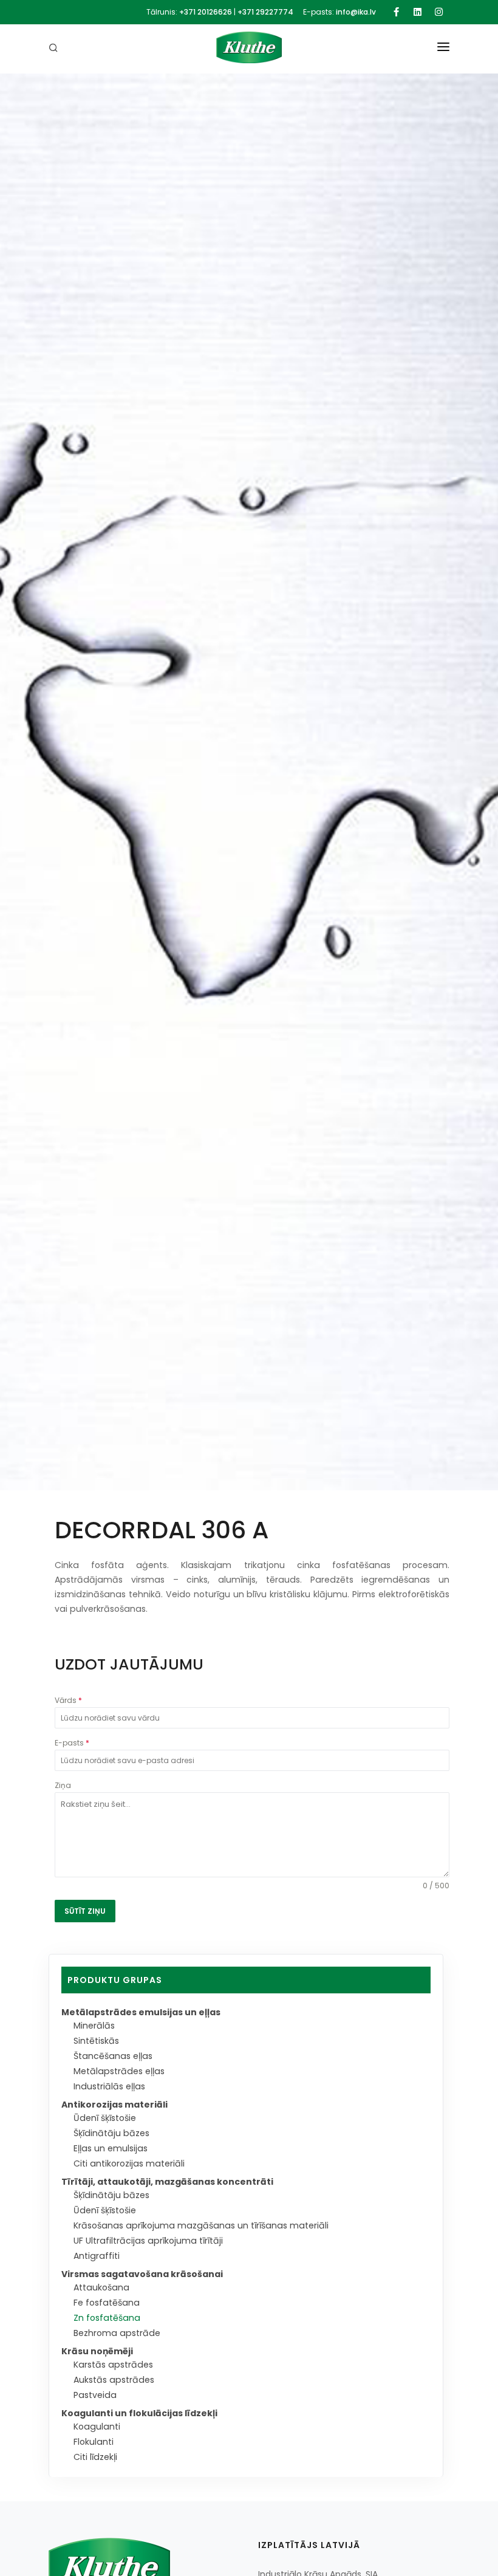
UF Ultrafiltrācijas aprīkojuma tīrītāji (148, 2241)
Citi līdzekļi (95, 2457)
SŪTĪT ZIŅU (85, 1911)
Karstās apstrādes (113, 2365)
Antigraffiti (97, 2256)
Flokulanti (94, 2442)
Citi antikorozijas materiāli (129, 2163)
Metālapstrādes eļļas (119, 2071)
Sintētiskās (96, 2041)
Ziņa (63, 1785)
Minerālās (94, 2026)
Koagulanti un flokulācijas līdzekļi (139, 2413)
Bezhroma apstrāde (117, 2333)
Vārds (68, 1700)
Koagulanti (97, 2427)
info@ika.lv (356, 12)
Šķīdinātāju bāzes (111, 2133)
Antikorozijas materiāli (114, 2105)
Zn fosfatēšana (107, 2318)
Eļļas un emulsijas (111, 2148)
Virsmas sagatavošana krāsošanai (142, 2274)
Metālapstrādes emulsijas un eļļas (141, 2012)
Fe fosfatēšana (107, 2303)
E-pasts (72, 1743)
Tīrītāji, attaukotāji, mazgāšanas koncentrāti (167, 2182)
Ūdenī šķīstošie (105, 2118)
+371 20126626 (206, 12)
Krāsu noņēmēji (97, 2351)
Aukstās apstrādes (114, 2380)
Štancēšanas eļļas (113, 2056)
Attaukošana (101, 2287)
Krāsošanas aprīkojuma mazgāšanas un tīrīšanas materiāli (201, 2225)
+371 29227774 (265, 12)
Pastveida (95, 2395)
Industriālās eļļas (109, 2086)
